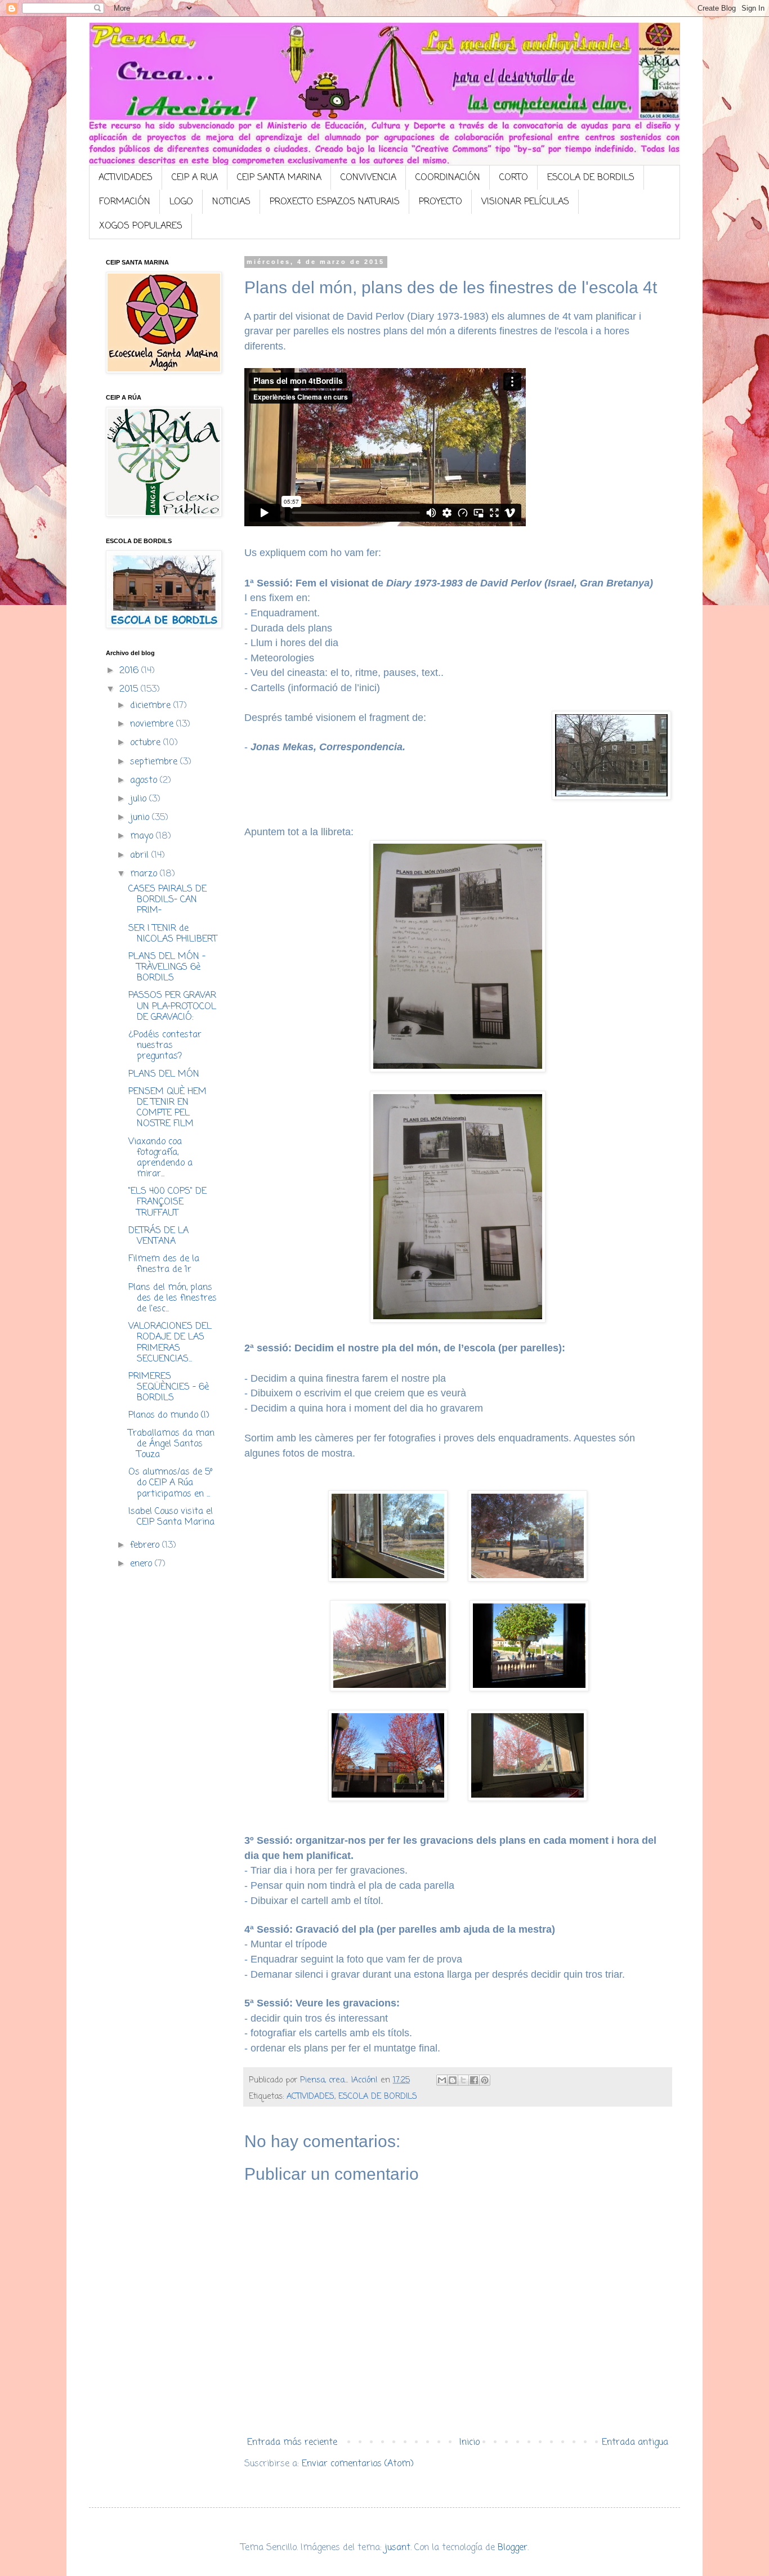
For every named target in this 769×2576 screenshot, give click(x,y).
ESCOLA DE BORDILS (591, 178)
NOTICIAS (231, 202)
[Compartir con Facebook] (474, 2080)
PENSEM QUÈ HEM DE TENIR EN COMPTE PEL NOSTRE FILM (167, 1108)
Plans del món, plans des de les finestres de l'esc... (173, 1298)
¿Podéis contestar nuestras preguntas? (165, 1046)
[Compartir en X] (463, 2080)
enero (142, 1564)
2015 (130, 689)
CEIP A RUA (195, 178)
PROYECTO (441, 202)
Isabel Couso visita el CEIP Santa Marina (171, 1517)
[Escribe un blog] (453, 2080)
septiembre (155, 762)
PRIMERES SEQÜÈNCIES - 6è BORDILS (169, 1387)
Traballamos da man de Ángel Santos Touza (171, 1444)
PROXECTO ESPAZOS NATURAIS (335, 202)
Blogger (513, 2548)
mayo (143, 836)
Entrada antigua (635, 2443)
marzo (145, 874)
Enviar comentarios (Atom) (358, 2464)
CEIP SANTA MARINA (279, 178)
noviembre (153, 724)
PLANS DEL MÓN (164, 1074)
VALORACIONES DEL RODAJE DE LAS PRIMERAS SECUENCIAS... (170, 1343)
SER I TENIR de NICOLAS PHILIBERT (173, 934)
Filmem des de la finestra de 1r (164, 1264)
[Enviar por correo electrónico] (442, 2080)
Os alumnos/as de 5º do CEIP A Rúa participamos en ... (171, 1483)
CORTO (514, 178)
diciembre (152, 706)
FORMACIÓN (125, 202)
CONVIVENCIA (368, 178)
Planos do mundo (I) (169, 1415)
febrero (146, 1545)
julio (140, 799)
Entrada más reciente (292, 2443)
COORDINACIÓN (448, 178)
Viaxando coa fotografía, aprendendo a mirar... (160, 1158)
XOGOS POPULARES (141, 226)
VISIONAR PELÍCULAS (525, 202)
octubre (147, 743)
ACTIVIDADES (126, 178)
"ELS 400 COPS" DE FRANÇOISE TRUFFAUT (167, 1202)
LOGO (181, 202)
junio (141, 818)
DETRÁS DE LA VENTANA (158, 1236)
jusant (397, 2548)
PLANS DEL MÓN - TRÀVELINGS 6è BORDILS (167, 967)
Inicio (470, 2443)
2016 (130, 671)
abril (141, 855)
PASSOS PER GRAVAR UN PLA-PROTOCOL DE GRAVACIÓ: (172, 1006)
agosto (145, 781)
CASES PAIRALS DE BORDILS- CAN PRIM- (167, 900)
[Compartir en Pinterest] (485, 2080)
